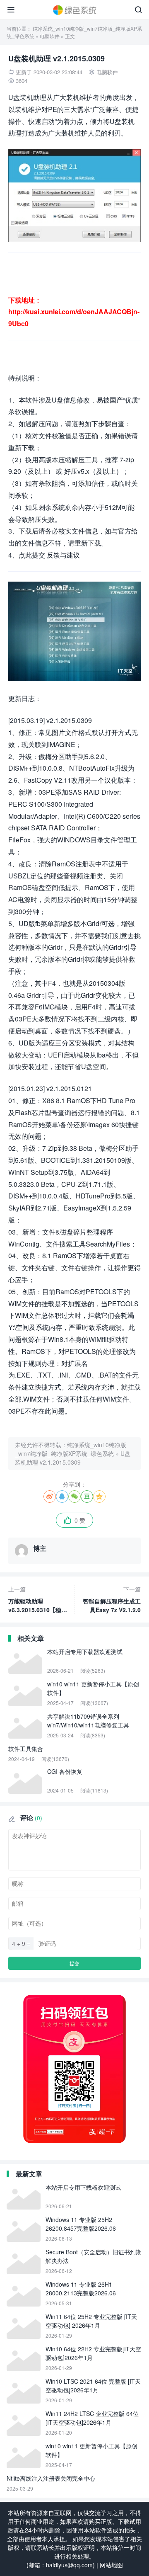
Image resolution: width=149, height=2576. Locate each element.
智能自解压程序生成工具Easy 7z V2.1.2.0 (112, 1599)
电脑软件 (50, 36)
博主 (40, 1548)
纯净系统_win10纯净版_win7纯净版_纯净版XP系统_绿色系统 (71, 1449)
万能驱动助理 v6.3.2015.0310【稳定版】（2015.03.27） (38, 1600)
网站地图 (111, 2565)
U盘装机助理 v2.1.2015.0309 (73, 1458)
